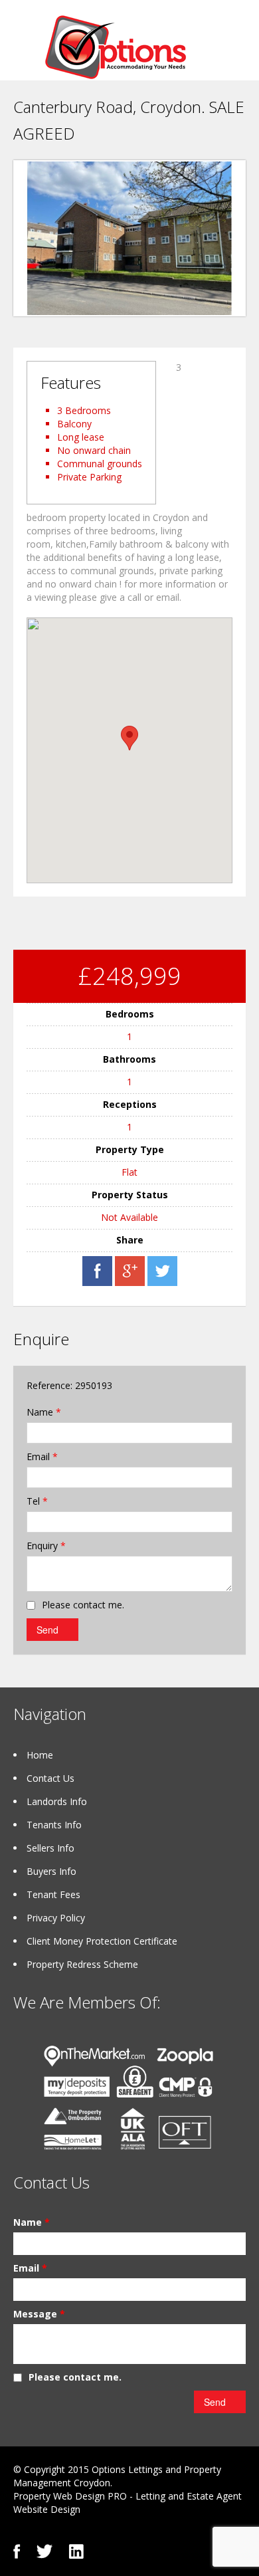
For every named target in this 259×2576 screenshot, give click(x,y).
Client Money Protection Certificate (102, 1941)
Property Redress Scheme (82, 1964)
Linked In (76, 2551)
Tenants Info (54, 1825)
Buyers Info (51, 1871)
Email (42, 1456)
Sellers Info (50, 1848)
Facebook (17, 2551)
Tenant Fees (53, 1894)
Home (40, 1755)
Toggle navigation (25, 46)
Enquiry (46, 1546)
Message (39, 2314)
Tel (37, 1501)
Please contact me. (83, 1605)
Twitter (44, 2551)
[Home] (116, 46)
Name (44, 1412)
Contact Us (50, 1778)
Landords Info (57, 1801)
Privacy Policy (56, 1918)
